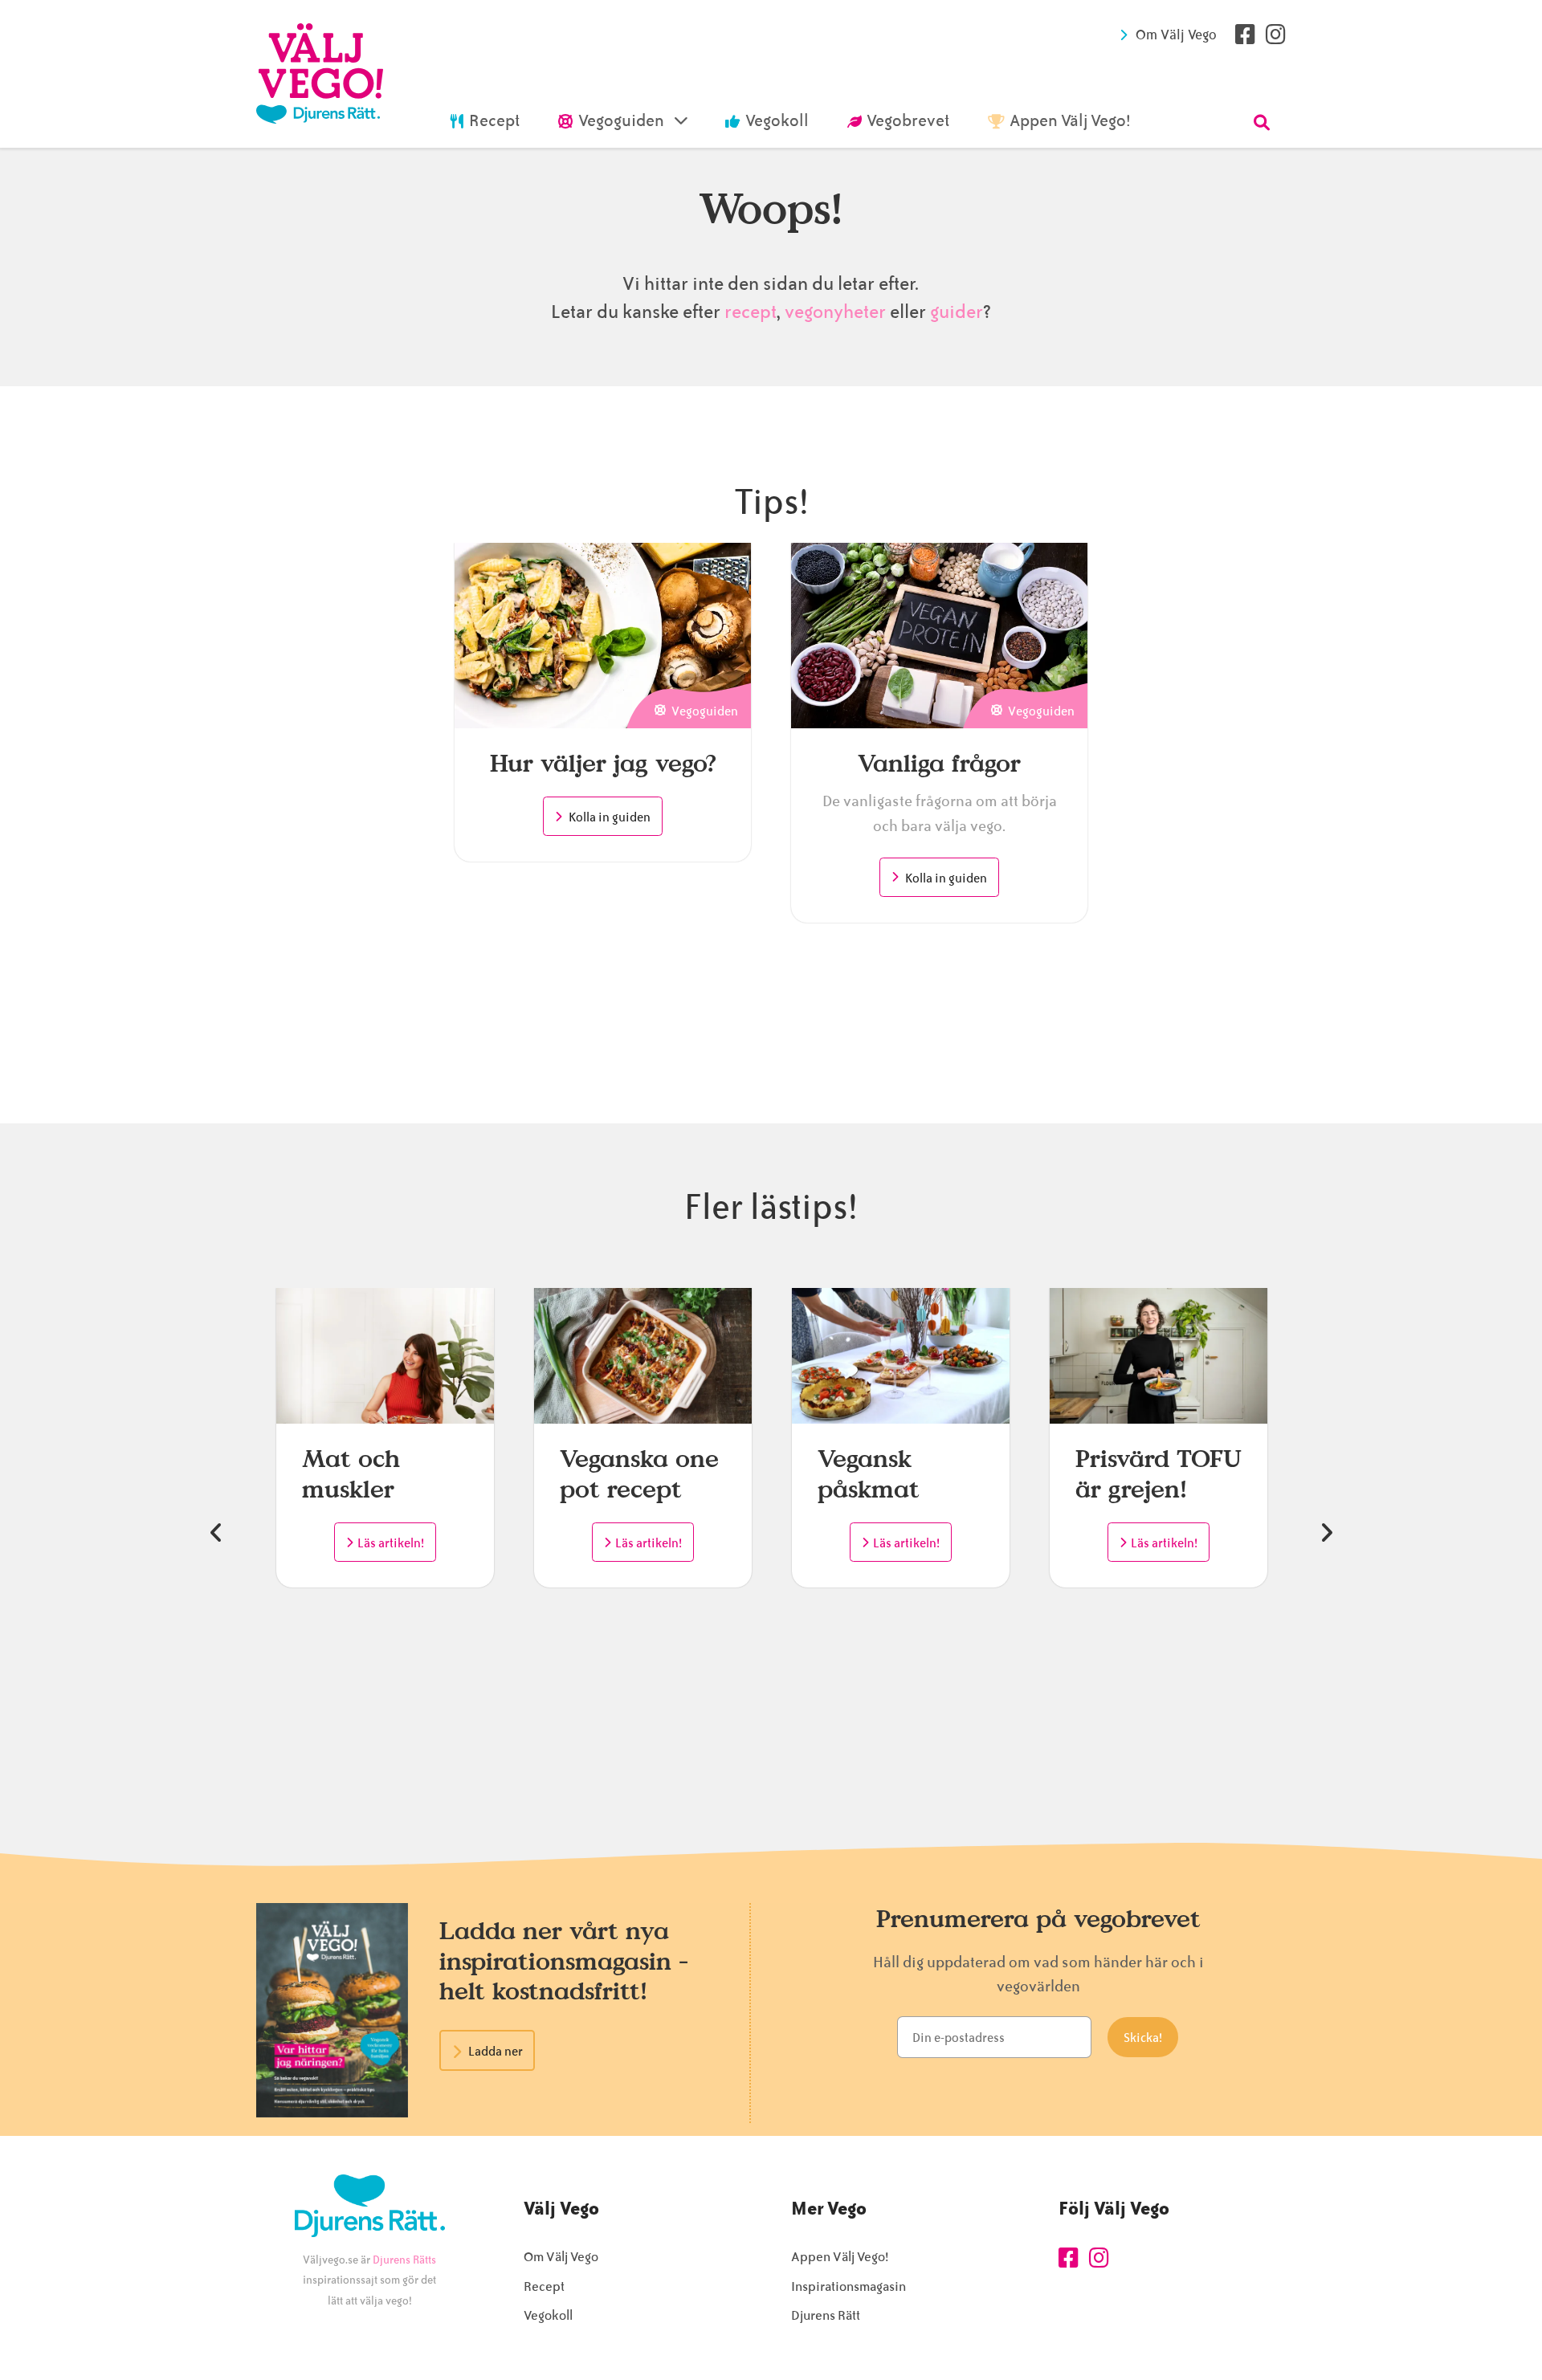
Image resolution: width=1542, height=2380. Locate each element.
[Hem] (320, 74)
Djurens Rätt (826, 2315)
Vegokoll (548, 2315)
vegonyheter (835, 312)
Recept (544, 2286)
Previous (216, 1533)
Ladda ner (496, 2052)
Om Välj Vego (1176, 35)
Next (1326, 1533)
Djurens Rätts (404, 2260)
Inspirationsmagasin (849, 2286)
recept (749, 312)
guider (957, 312)
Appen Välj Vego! (840, 2257)
